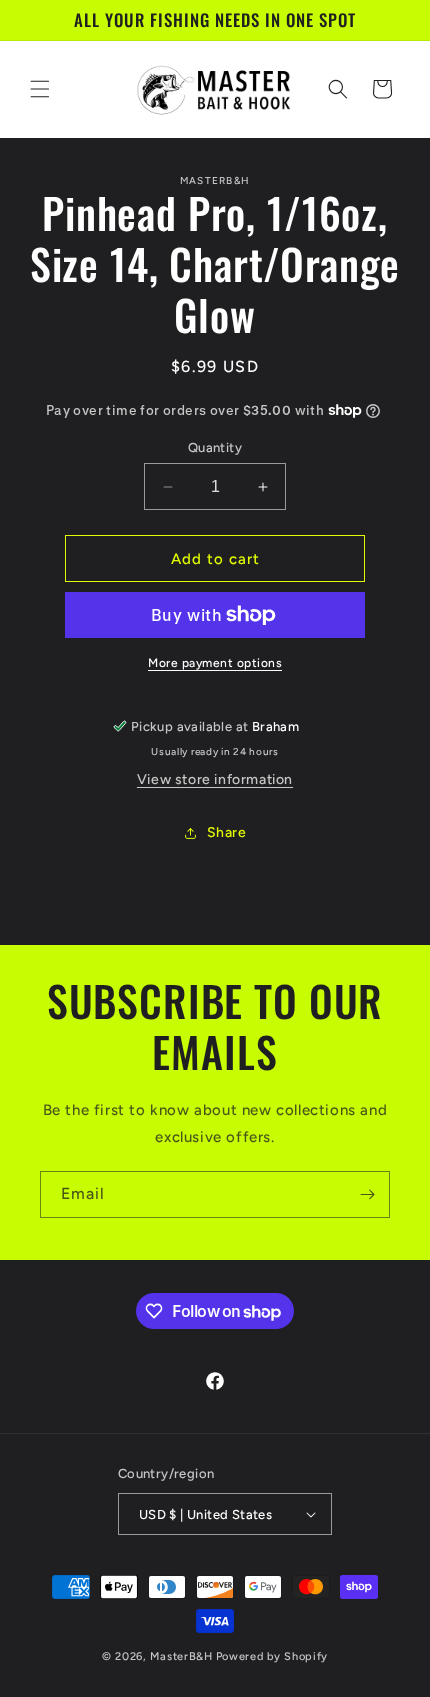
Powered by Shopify (272, 1656)
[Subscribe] (367, 1194)
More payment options (215, 663)
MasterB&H (181, 1656)
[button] (40, 89)
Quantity (215, 447)
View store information (215, 779)
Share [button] (227, 832)
